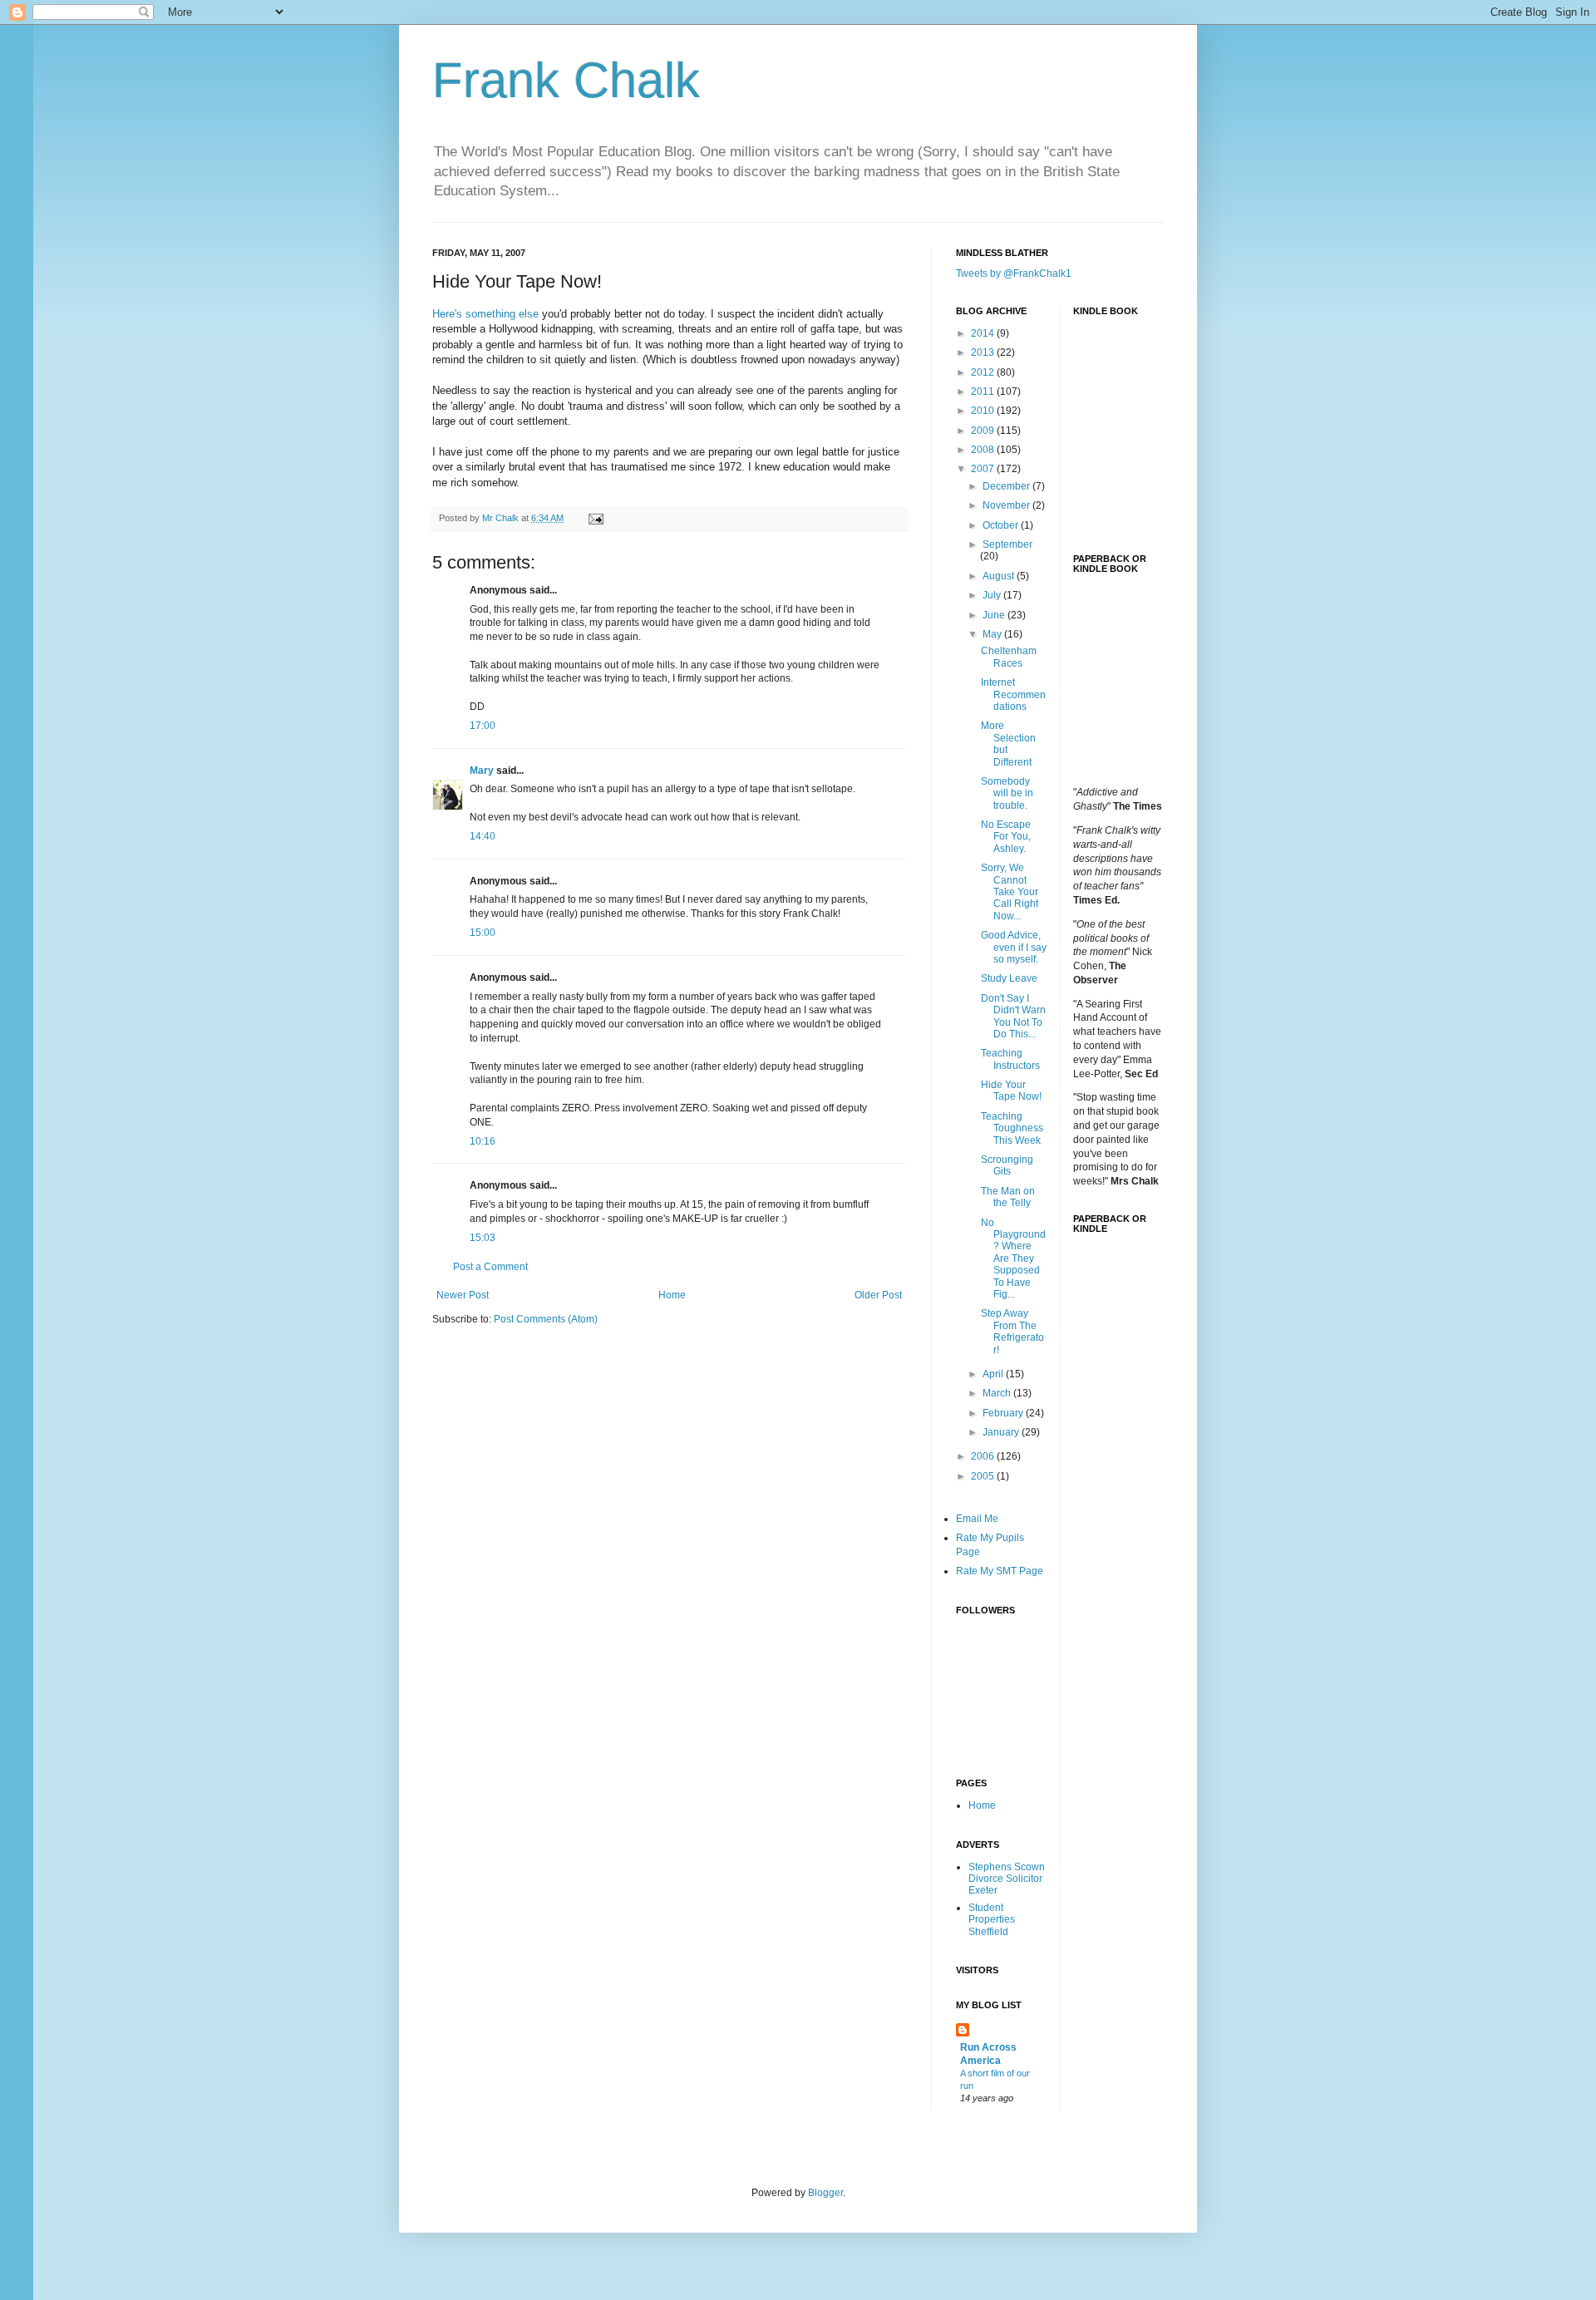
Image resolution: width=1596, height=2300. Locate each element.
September (1007, 544)
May (993, 634)
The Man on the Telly (1008, 1197)
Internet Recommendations (1013, 694)
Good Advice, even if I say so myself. (1014, 947)
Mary (482, 771)
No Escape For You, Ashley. (1006, 837)
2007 (984, 469)
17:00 (483, 726)
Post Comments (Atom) (546, 1319)
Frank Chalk (566, 80)
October (1002, 525)
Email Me (977, 1519)
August (1000, 576)
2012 (984, 372)
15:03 (483, 1238)
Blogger (825, 2193)
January (1002, 1432)
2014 (984, 333)
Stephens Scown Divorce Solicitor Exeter (1007, 1879)
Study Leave (1009, 978)
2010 (984, 411)
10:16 (483, 1141)
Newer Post (463, 1295)
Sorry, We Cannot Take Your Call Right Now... (1010, 892)
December (1007, 486)
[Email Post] (595, 518)
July (993, 595)
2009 (984, 431)
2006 (984, 1456)
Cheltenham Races (1009, 657)
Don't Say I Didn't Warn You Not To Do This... (1013, 1016)
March (998, 1393)
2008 (984, 450)
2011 (984, 392)
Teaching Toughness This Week (1012, 1128)
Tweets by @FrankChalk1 (1014, 273)
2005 (984, 1476)
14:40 (483, 836)
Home (672, 1295)
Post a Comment (490, 1267)
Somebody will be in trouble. (1007, 793)
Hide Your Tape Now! (1011, 1091)
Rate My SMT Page (1000, 1571)
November (1007, 505)
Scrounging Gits (1007, 1165)
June (995, 615)
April (994, 1374)
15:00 (483, 933)
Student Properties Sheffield (992, 1920)
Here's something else (485, 314)
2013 (984, 352)
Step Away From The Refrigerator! (1012, 1331)
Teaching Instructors (1010, 1059)
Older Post (878, 1295)
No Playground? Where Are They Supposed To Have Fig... (1013, 1258)
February (1004, 1413)
